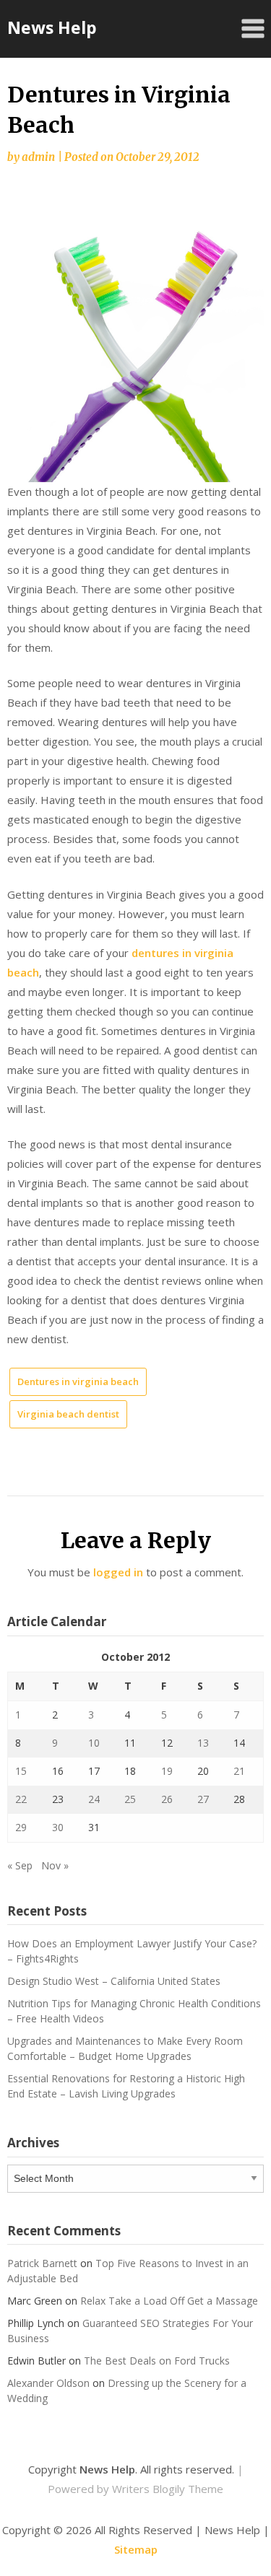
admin (38, 157)
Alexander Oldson (48, 2383)
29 (21, 1827)
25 (130, 1799)
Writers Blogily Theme (168, 2489)
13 (203, 1743)
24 (94, 1799)
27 (203, 1799)
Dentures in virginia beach (78, 1381)
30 (58, 1827)
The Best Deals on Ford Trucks (157, 2361)
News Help (52, 27)
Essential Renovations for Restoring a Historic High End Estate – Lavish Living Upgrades (126, 2086)
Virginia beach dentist (68, 1414)
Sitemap (136, 2549)
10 (94, 1743)
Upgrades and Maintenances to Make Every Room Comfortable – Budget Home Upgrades (125, 2048)
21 (239, 1771)
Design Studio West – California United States (114, 1981)
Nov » (55, 1865)
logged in (118, 1572)
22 (21, 1799)
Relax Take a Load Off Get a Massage (169, 2301)
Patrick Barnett (42, 2263)
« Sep (20, 1865)
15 (21, 1771)
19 (167, 1771)
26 (167, 1799)
